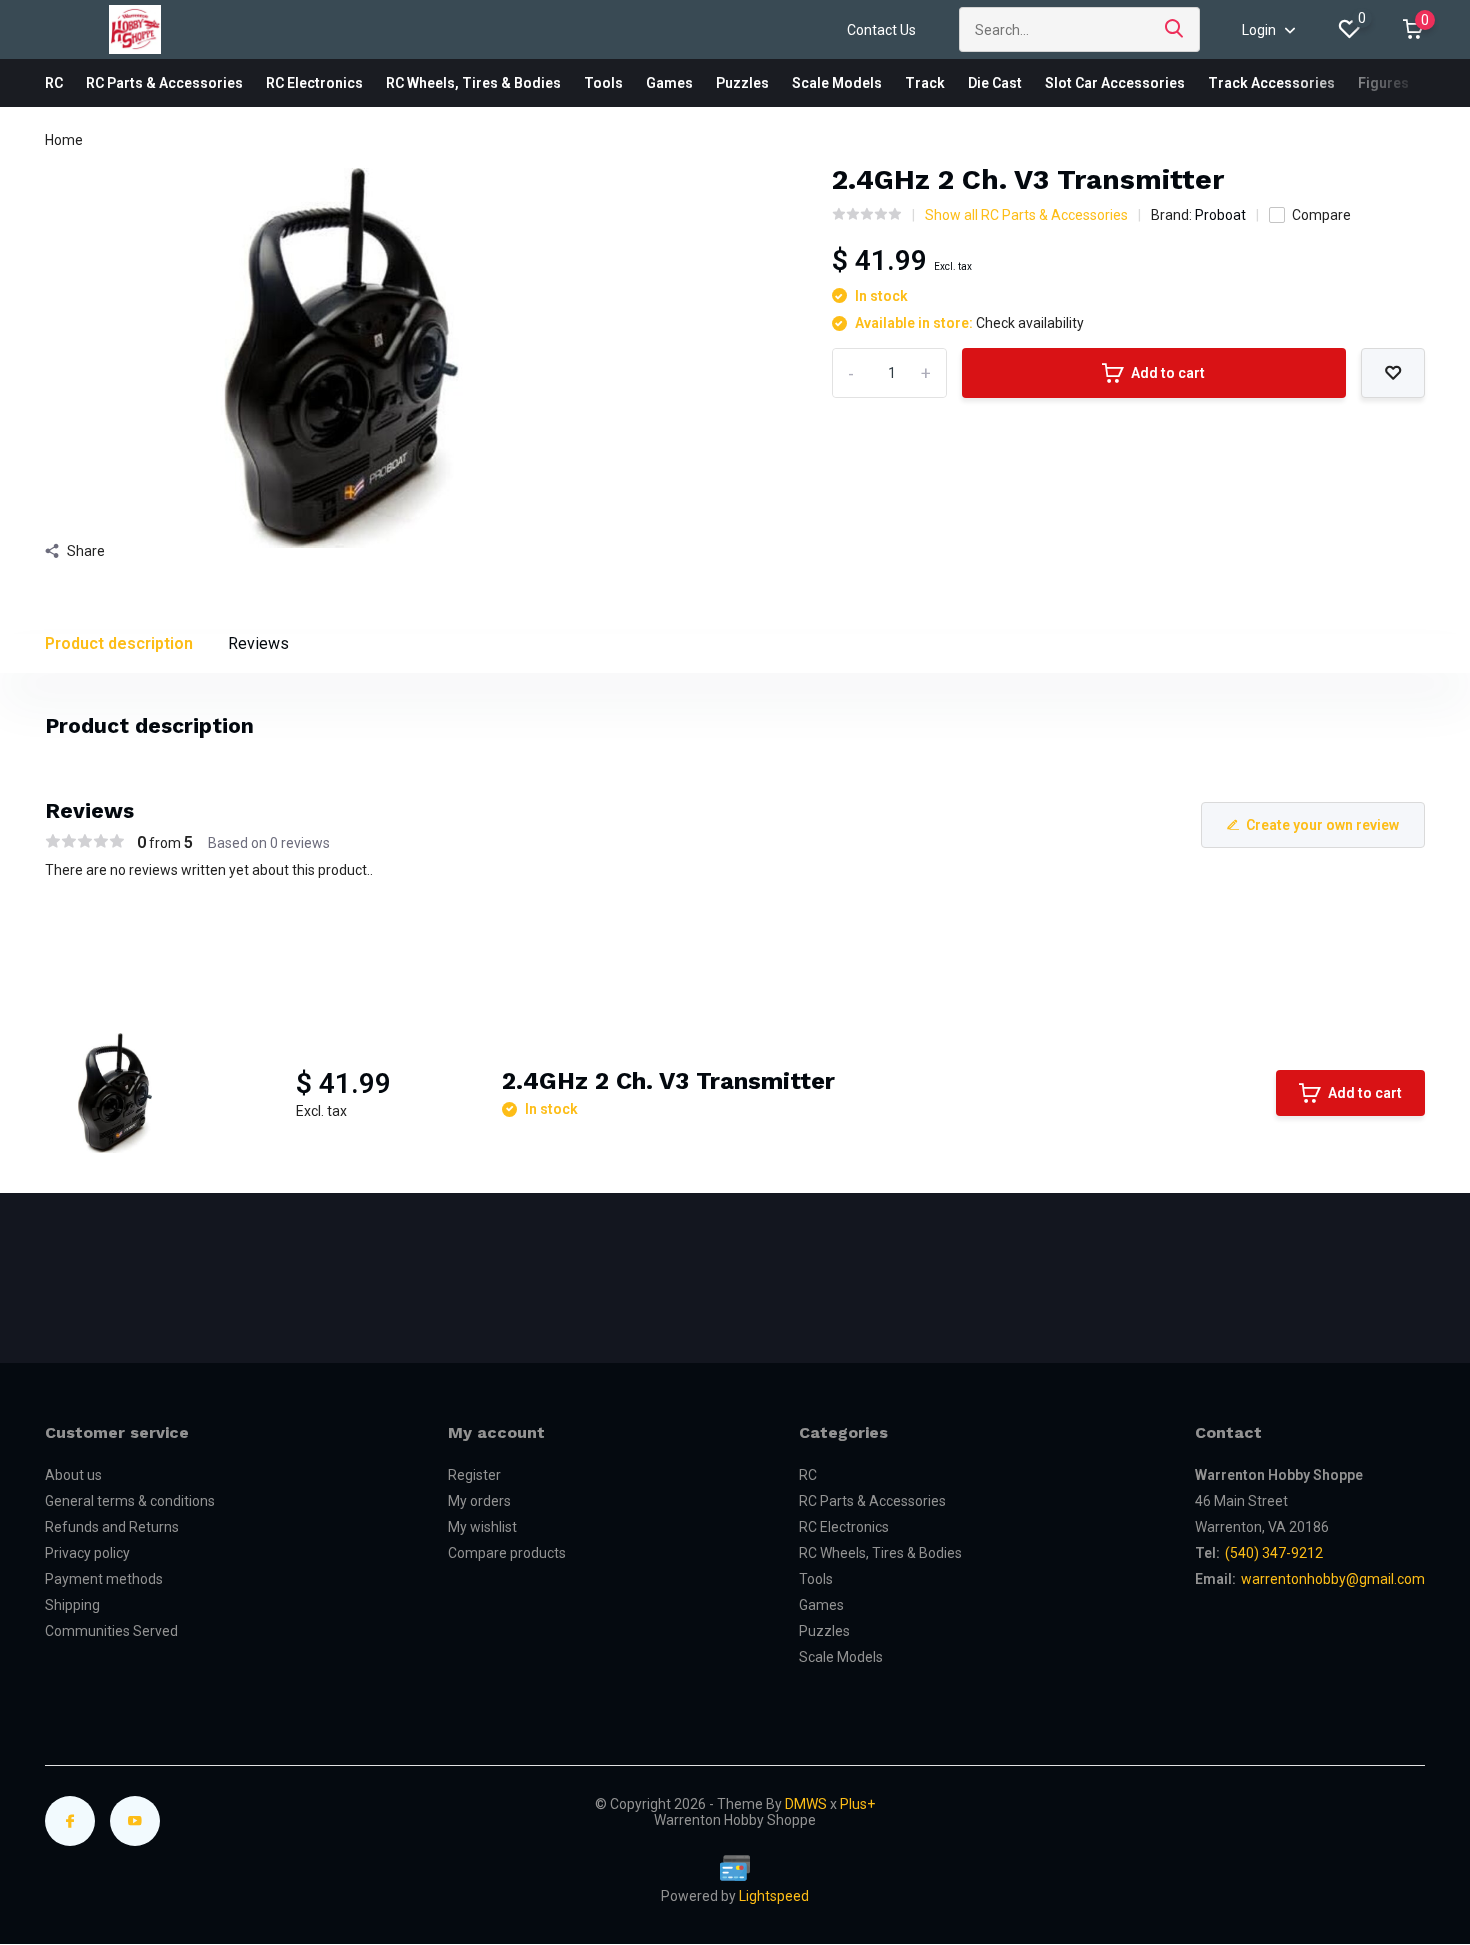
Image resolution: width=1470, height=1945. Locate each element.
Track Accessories (1271, 83)
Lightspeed (774, 1896)
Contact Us (881, 30)
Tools (603, 83)
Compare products (507, 1553)
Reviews (258, 643)
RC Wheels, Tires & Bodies (473, 83)
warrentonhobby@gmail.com (1333, 1579)
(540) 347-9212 (1274, 1553)
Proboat (1220, 215)
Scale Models (837, 83)
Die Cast (995, 83)
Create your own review (1322, 825)
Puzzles (742, 83)
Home (64, 140)
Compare (1321, 215)
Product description (119, 643)
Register (474, 1475)
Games (669, 83)
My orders (479, 1501)
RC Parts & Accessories (164, 83)
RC (54, 83)
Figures (1383, 83)
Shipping (72, 1605)
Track (925, 83)
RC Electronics (314, 83)
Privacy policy (87, 1553)
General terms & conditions (130, 1501)
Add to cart (1168, 373)
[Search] (1175, 29)
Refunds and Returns (112, 1527)
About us (73, 1475)
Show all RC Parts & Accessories (1026, 215)
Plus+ (857, 1804)
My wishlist (482, 1527)
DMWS (806, 1804)
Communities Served (111, 1631)
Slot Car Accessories (1115, 83)
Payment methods (104, 1579)
